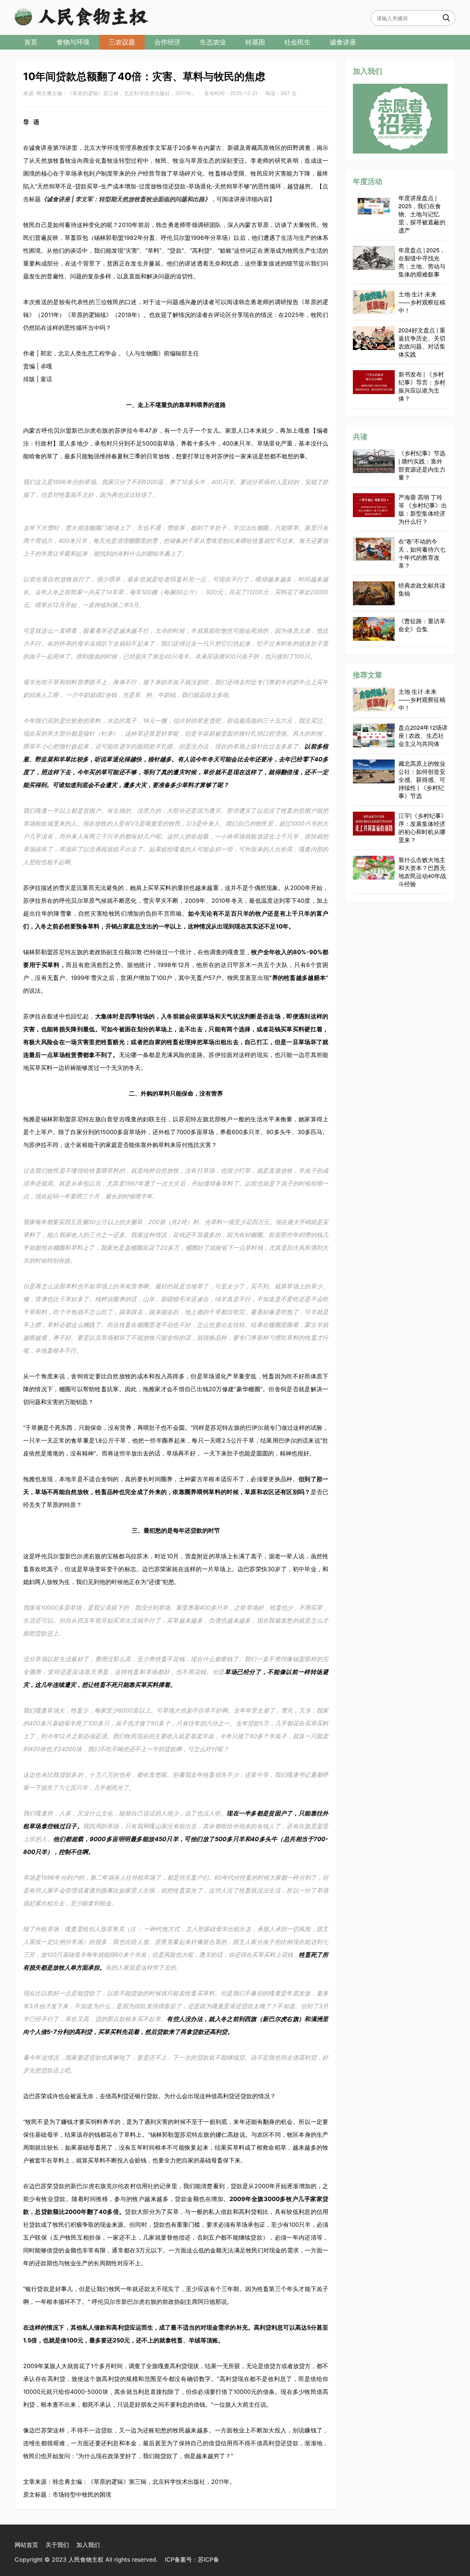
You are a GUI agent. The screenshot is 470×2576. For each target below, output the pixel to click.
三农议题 (122, 42)
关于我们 (57, 2545)
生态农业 (213, 42)
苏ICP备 (209, 2559)
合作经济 (167, 42)
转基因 (255, 42)
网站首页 (26, 2545)
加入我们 (88, 2545)
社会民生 (297, 42)
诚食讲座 (343, 42)
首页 (31, 42)
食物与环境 (73, 42)
